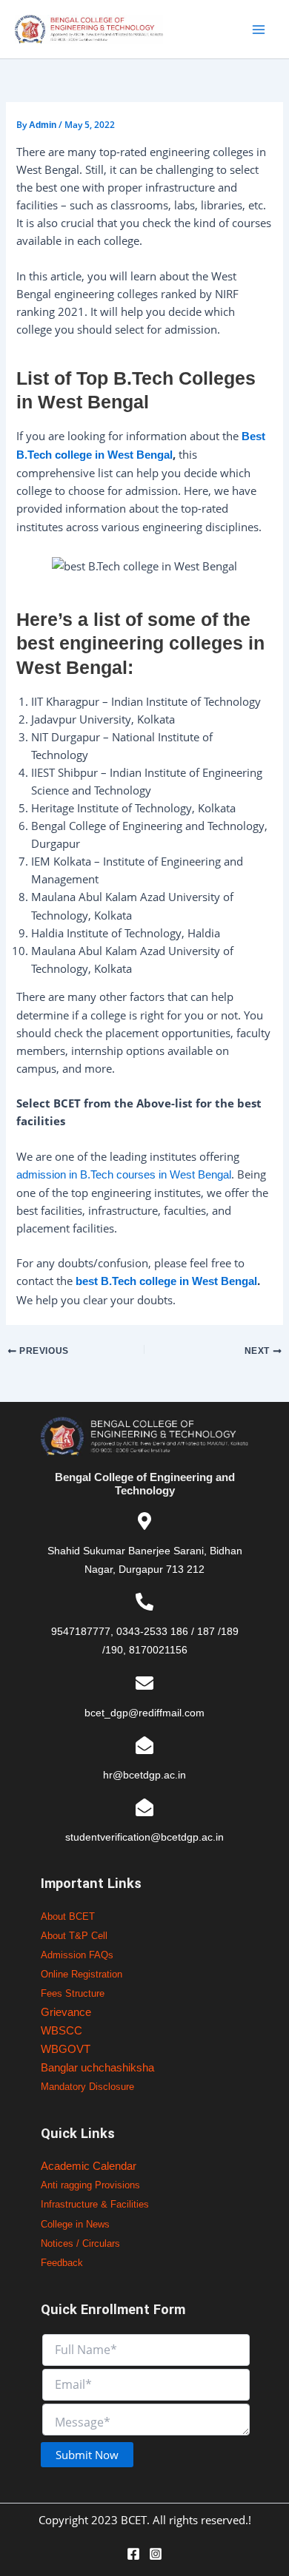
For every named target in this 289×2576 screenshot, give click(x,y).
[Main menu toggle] (259, 30)
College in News (75, 2224)
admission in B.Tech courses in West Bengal (124, 1175)
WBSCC (62, 2031)
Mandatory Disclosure (87, 2087)
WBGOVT (66, 2049)
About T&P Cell (74, 1936)
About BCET (68, 1916)
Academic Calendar (89, 2166)
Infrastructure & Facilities (95, 2204)
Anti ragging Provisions (90, 2185)
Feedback (62, 2263)
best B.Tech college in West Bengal (166, 1281)
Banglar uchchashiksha (97, 2068)
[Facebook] (133, 2554)
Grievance (66, 2012)
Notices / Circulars (80, 2243)
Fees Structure (73, 1993)
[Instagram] (156, 2554)
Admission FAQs (77, 1955)
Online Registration (82, 1974)
